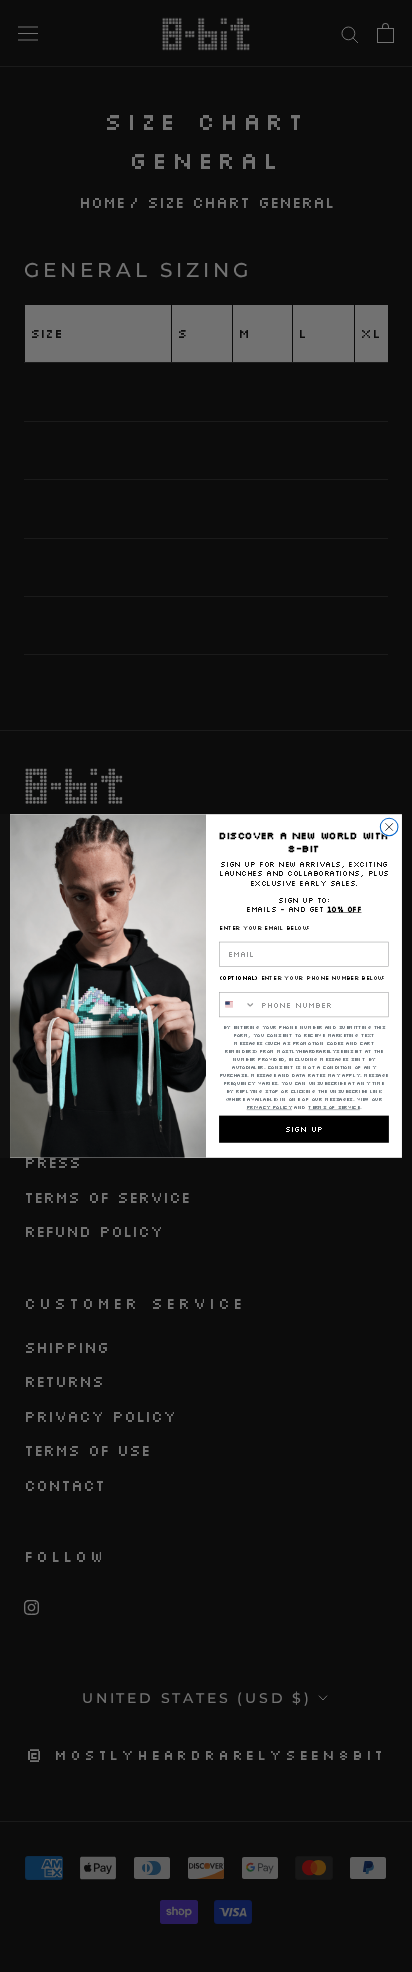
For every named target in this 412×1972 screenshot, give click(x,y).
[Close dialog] (389, 827)
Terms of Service (333, 1107)
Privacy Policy (269, 1107)
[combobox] (238, 1005)
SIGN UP (304, 1129)
